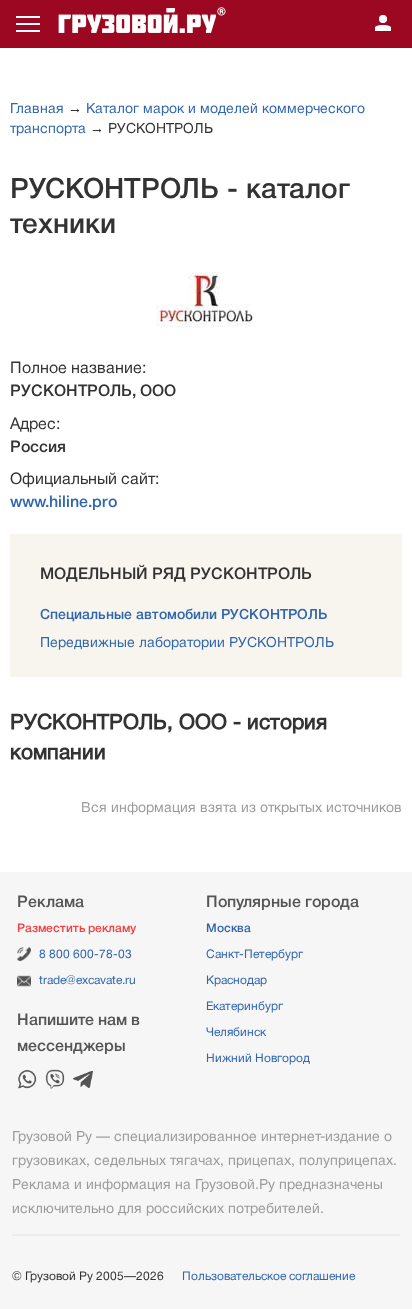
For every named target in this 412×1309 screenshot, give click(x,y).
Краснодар (236, 980)
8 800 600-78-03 (85, 954)
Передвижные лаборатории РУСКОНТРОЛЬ (187, 642)
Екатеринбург (244, 1006)
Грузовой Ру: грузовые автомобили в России (142, 24)
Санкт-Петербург (254, 954)
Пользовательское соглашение (268, 1276)
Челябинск (236, 1032)
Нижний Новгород (258, 1058)
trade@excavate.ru (87, 980)
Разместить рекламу (76, 928)
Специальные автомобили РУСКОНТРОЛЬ (183, 614)
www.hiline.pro (63, 502)
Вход (383, 24)
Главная (37, 108)
